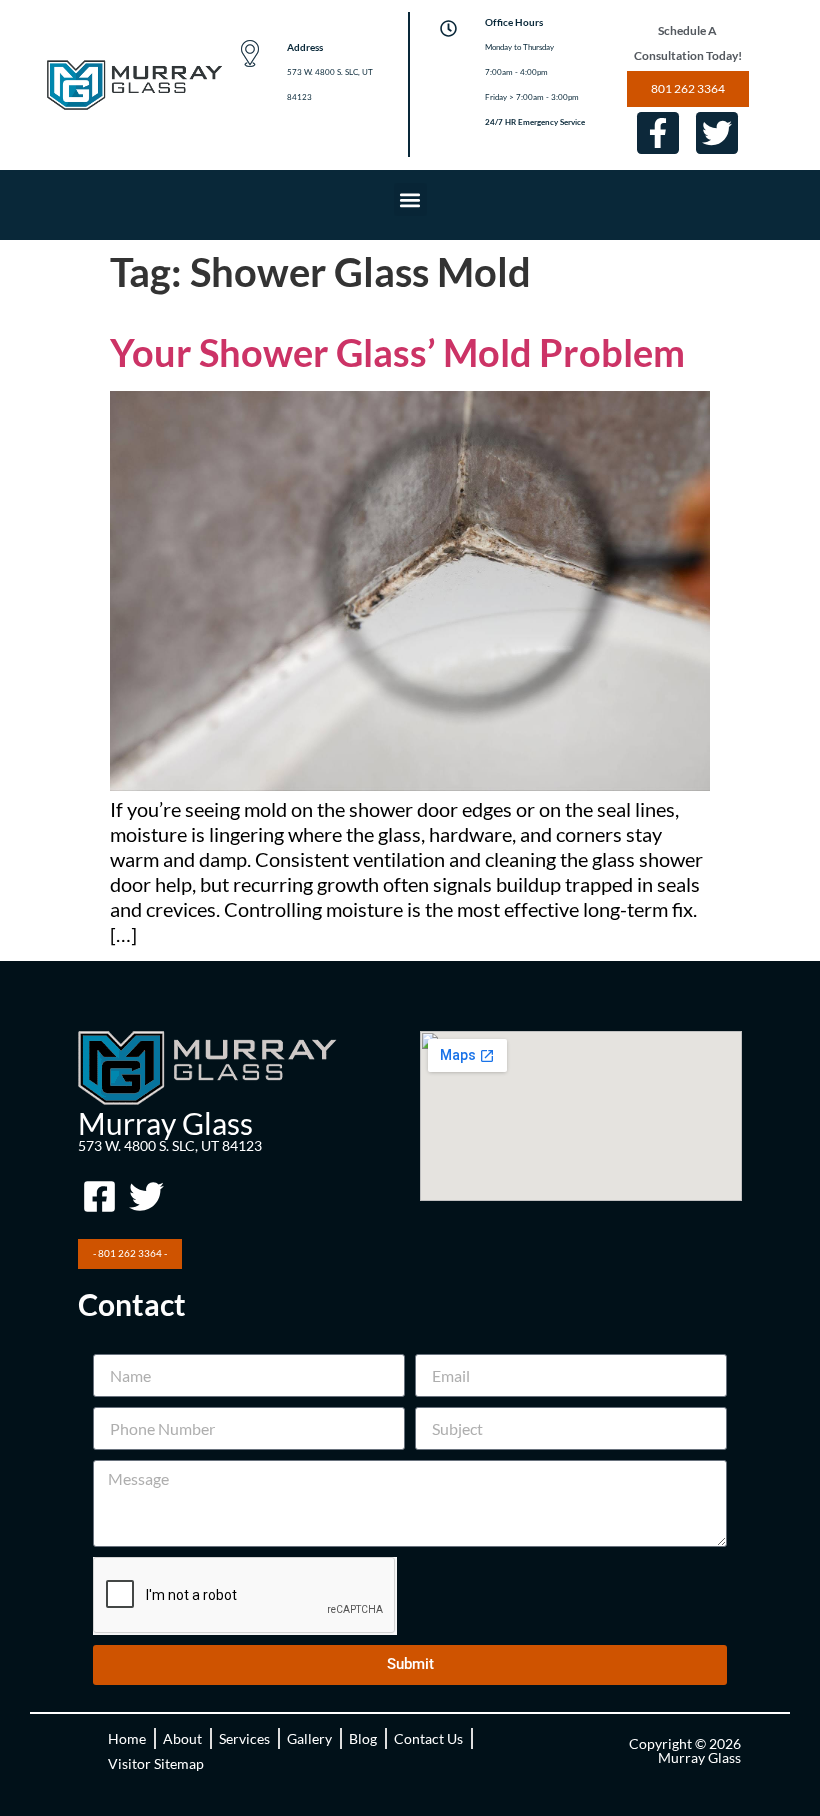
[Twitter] (717, 133)
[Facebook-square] (99, 1197)
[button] (410, 199)
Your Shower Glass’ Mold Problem (397, 352)
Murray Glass (165, 1123)
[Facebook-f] (658, 133)
